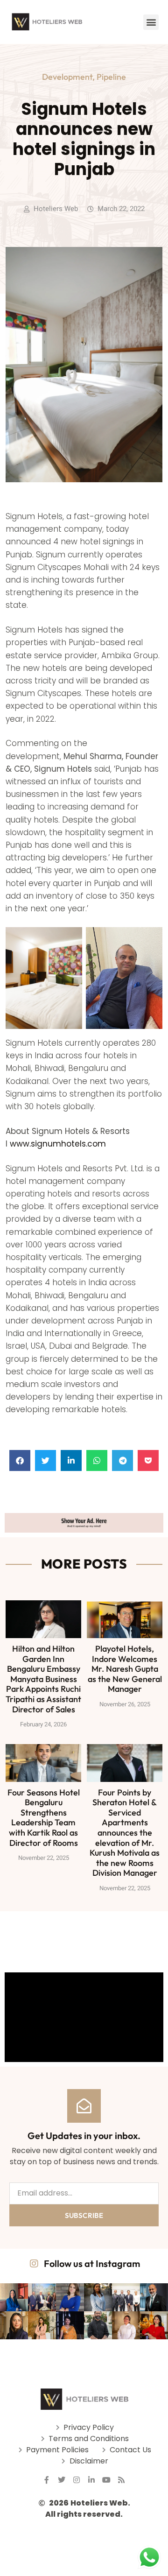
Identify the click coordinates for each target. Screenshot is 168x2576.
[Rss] (121, 2480)
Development (67, 77)
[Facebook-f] (47, 2480)
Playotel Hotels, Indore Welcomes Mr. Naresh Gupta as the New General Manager (125, 1669)
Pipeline (111, 77)
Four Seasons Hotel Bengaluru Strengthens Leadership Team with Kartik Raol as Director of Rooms (44, 1818)
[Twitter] (62, 2480)
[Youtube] (106, 2480)
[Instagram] (77, 2480)
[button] (151, 22)
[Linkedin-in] (91, 2480)
